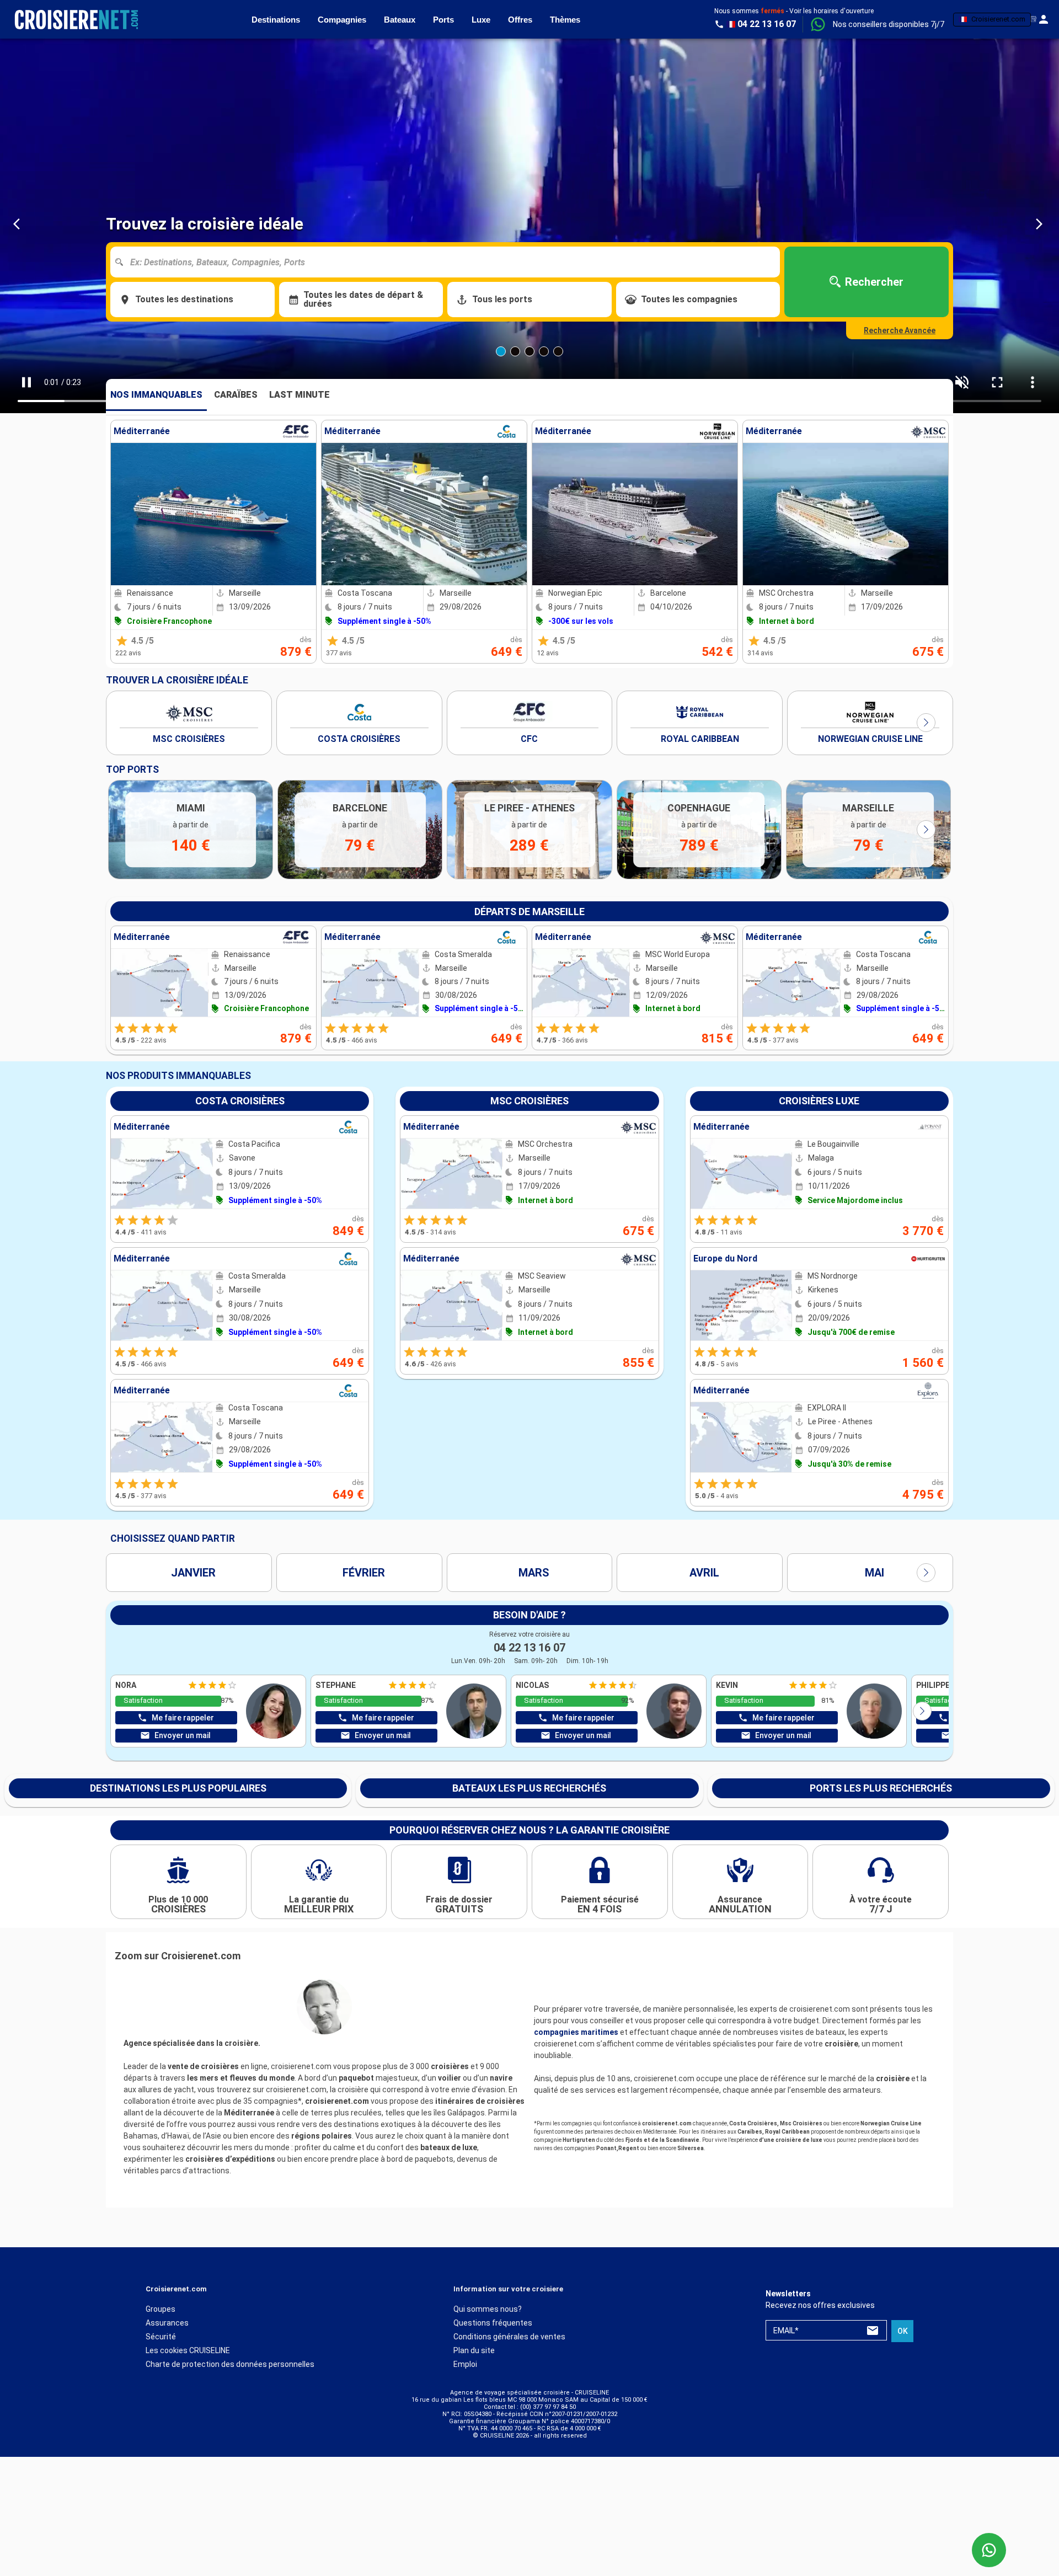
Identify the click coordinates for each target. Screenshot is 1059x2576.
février (364, 1573)
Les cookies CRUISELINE (188, 2350)
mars (534, 1573)
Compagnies (342, 20)
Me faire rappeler (183, 1718)
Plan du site (474, 2350)
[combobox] (449, 262)
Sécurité (161, 2337)
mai (875, 1573)
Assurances (167, 2323)
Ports (443, 20)
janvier (193, 1573)
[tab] (156, 395)
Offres (520, 20)
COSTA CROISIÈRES (359, 739)
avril (704, 1573)
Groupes (161, 2309)
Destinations (276, 20)
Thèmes (565, 20)
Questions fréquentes (493, 2323)
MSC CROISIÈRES (189, 739)
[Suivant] (926, 723)
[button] (889, 24)
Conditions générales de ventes (509, 2337)
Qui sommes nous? (488, 2309)
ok (903, 2331)
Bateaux (400, 20)
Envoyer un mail (183, 1735)
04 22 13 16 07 (529, 1648)
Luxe (481, 20)
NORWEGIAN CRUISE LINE (870, 739)
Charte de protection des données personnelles (230, 2364)
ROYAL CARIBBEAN (700, 739)
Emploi (465, 2364)
